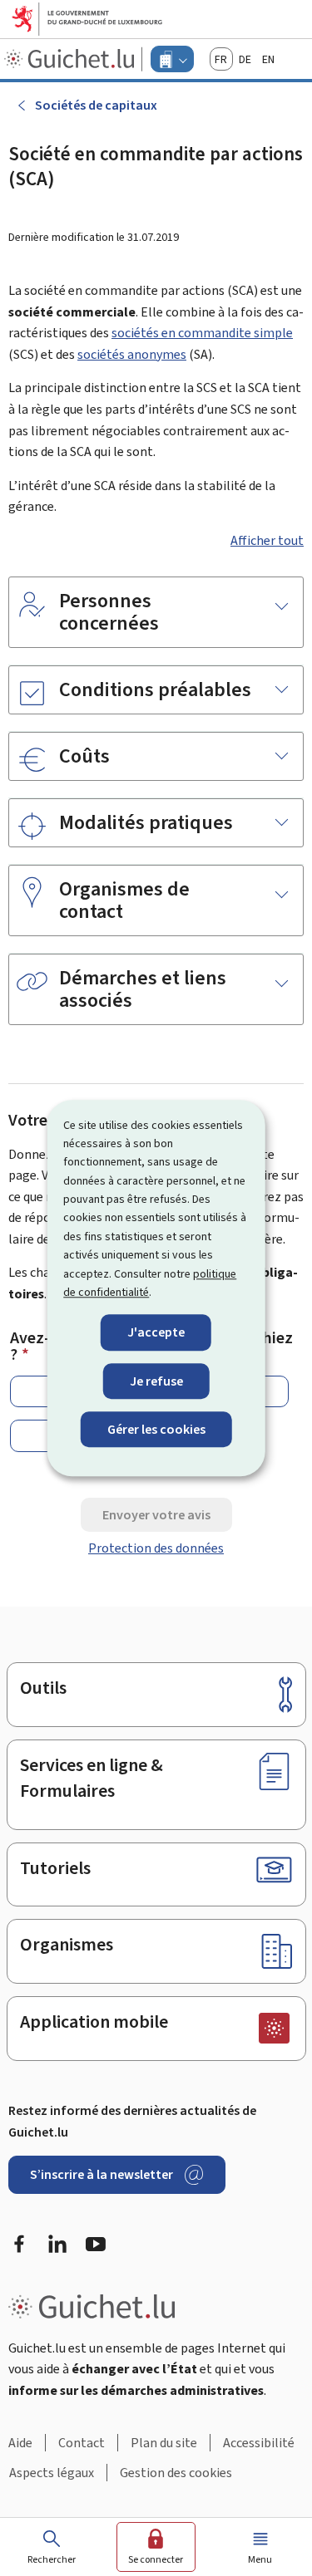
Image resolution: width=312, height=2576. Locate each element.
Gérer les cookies (156, 1429)
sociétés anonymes (132, 354)
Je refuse (156, 1381)
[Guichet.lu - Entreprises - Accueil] (71, 59)
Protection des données (156, 1548)
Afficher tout (267, 540)
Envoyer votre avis (156, 1515)
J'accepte (156, 1333)
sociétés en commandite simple (202, 333)
